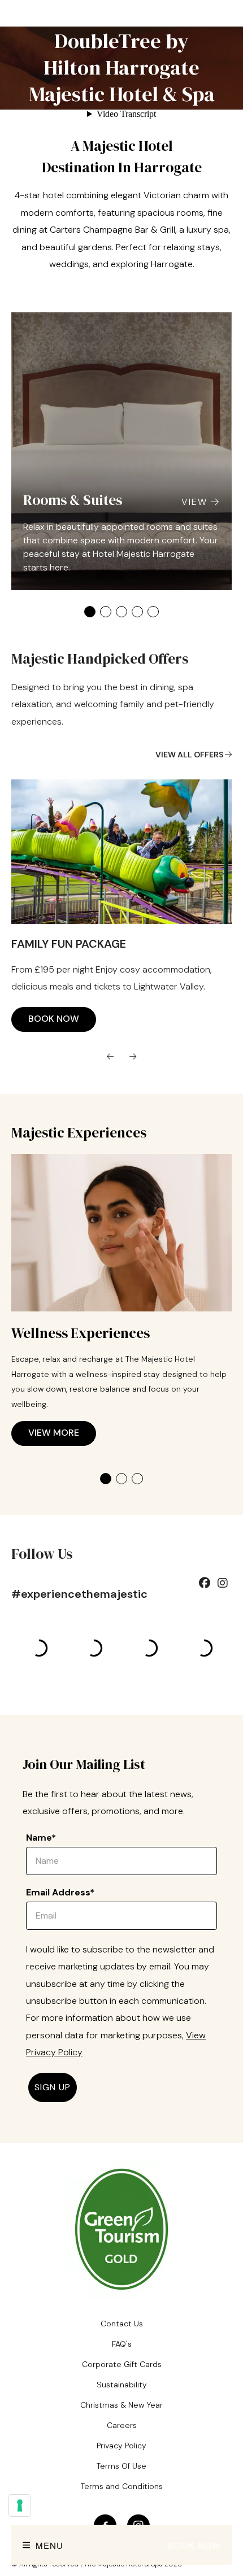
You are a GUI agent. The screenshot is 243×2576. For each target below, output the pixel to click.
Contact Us (122, 2324)
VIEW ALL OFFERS (190, 755)
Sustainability (122, 2385)
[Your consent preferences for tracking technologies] (20, 2505)
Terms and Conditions (122, 2486)
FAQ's (122, 2344)
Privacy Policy (121, 2446)
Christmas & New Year (121, 2405)
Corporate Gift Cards (122, 2364)
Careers (122, 2425)
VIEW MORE (54, 1420)
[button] (90, 612)
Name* (41, 1838)
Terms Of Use (121, 2466)
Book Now (194, 2545)
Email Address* (60, 1892)
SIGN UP (53, 2087)
